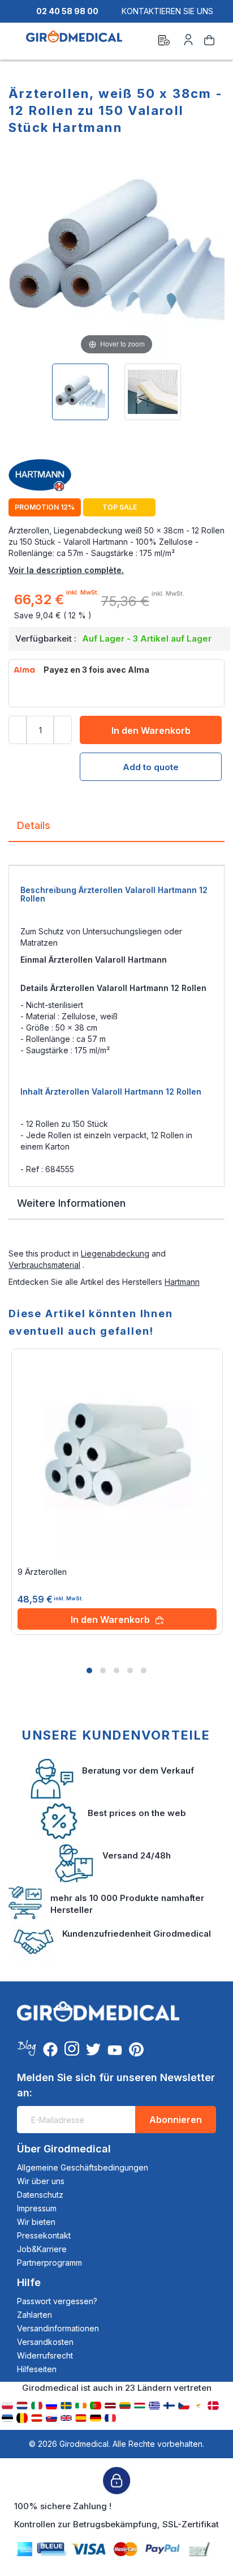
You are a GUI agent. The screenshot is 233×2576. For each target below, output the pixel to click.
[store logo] (74, 42)
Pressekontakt (44, 2235)
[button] (89, 1671)
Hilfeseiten (37, 2369)
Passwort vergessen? (57, 2301)
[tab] (116, 830)
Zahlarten (34, 2315)
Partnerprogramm (49, 2263)
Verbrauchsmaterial (44, 1265)
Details (34, 825)
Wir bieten (36, 2222)
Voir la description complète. (66, 570)
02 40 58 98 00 (67, 11)
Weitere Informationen (71, 1203)
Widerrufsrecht (45, 2355)
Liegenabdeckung (115, 1253)
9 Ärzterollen (42, 1572)
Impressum (37, 2208)
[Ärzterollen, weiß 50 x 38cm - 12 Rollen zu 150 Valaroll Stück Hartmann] (80, 392)
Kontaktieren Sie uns (167, 11)
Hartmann (182, 1282)
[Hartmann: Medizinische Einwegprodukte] (116, 476)
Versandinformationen (58, 2328)
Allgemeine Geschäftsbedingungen (83, 2167)
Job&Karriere (42, 2249)
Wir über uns (41, 2181)
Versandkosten (45, 2342)
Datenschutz (40, 2195)
